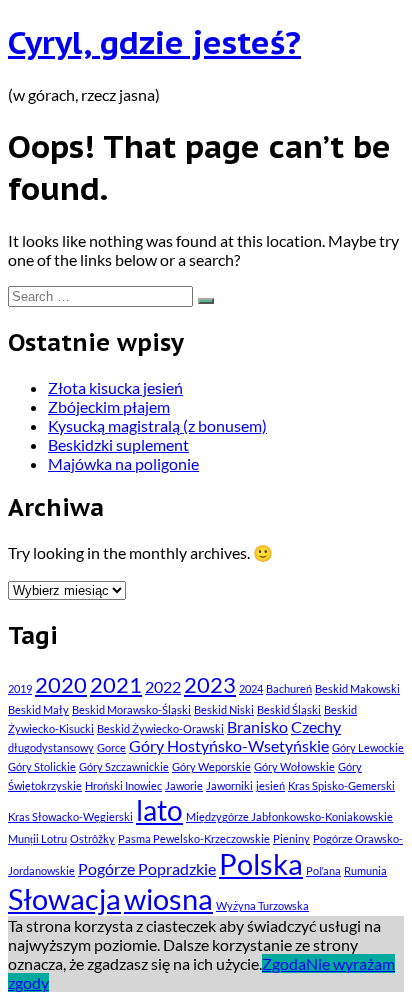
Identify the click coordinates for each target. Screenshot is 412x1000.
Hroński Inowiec (123, 785)
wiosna (168, 898)
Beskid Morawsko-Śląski (131, 709)
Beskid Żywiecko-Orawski (160, 728)
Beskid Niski (224, 709)
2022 (163, 686)
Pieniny (291, 838)
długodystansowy (51, 747)
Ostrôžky (92, 838)
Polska (261, 863)
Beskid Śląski (289, 709)
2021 (116, 684)
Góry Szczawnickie (124, 766)
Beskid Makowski (357, 688)
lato (159, 810)
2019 (20, 688)
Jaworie (184, 785)
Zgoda (284, 963)
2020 (61, 684)
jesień (270, 785)
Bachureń (289, 688)
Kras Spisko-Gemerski (341, 785)
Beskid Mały (38, 709)
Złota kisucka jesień (115, 387)
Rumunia (365, 870)
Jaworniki (229, 785)
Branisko (257, 726)
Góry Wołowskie (294, 766)
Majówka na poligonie (123, 463)
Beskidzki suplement (118, 444)
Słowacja (64, 898)
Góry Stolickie (42, 766)
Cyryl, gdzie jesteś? (154, 42)
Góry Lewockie (368, 747)
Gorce (111, 747)
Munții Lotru (37, 838)
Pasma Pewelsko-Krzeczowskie (194, 838)
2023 (210, 684)
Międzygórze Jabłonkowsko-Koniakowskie (289, 816)
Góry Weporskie (211, 766)
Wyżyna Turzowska (262, 905)
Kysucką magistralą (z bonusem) (157, 425)
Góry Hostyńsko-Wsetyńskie (229, 745)
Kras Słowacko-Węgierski (70, 816)
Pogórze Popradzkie (147, 868)
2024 (251, 688)
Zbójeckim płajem (109, 406)
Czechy (316, 726)
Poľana (323, 870)
